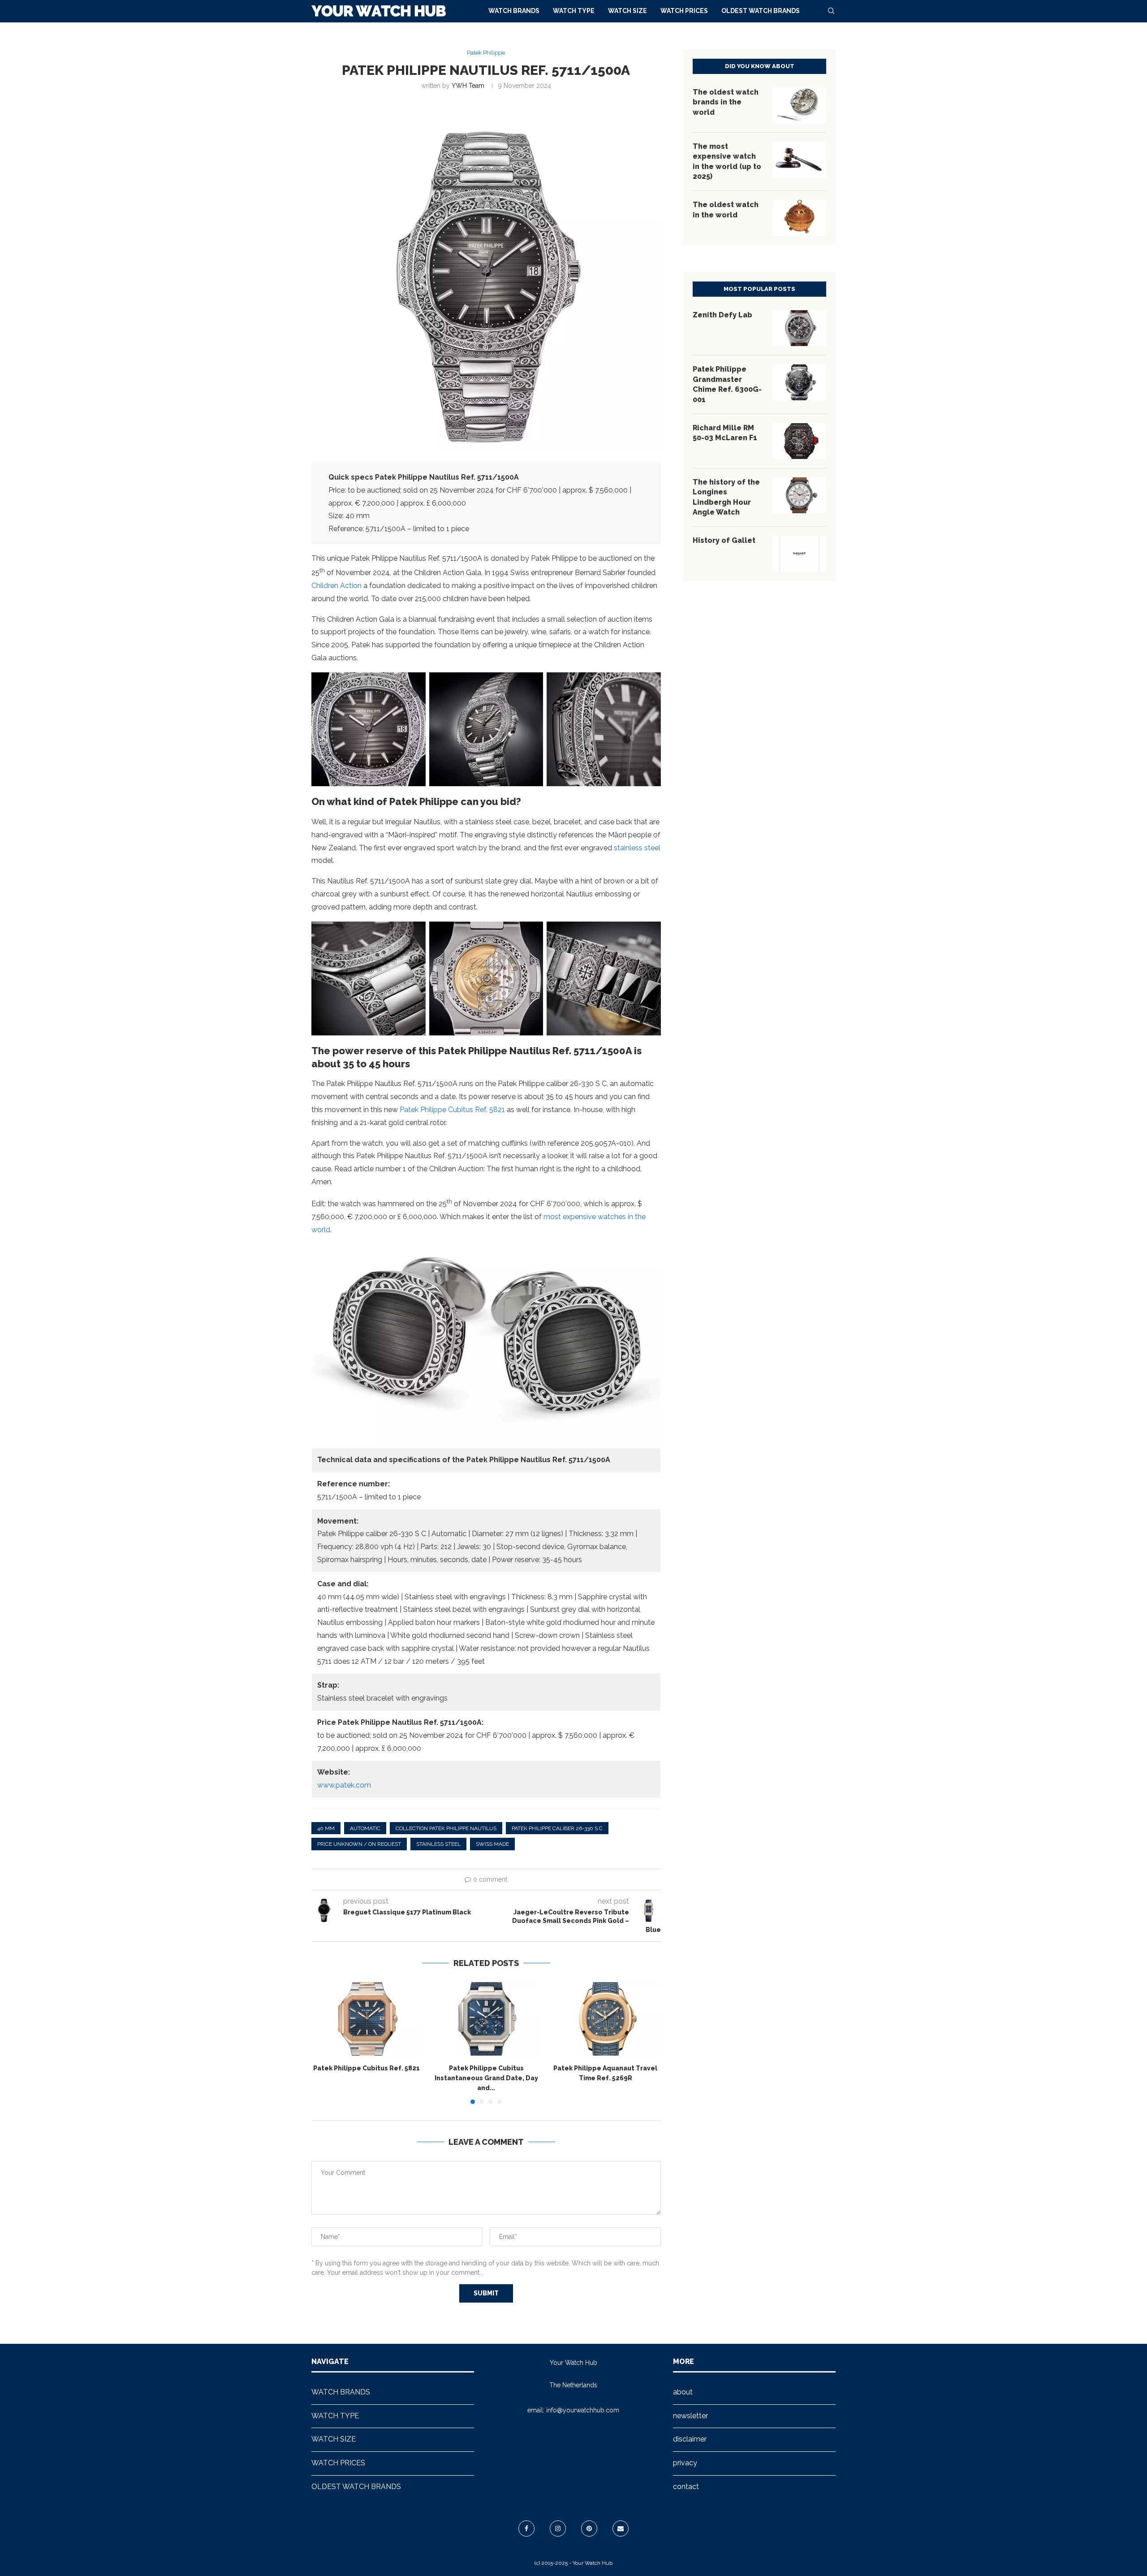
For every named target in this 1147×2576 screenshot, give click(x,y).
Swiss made (492, 1844)
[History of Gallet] (799, 554)
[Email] (621, 2528)
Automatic (365, 1828)
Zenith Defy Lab (722, 315)
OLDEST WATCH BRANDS (761, 11)
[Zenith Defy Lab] (799, 328)
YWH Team (468, 86)
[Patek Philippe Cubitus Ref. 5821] (367, 2019)
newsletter (690, 2416)
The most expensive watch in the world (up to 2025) (727, 161)
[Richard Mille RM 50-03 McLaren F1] (799, 441)
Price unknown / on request (359, 1844)
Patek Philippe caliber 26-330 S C (557, 1828)
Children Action (336, 586)
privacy (685, 2463)
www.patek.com (344, 1785)
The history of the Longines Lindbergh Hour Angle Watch (726, 497)
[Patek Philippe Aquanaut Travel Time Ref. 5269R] (606, 2019)
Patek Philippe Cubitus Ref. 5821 (452, 1110)
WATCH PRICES (684, 11)
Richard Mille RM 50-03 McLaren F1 (725, 433)
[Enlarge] (414, 684)
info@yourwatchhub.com (583, 2410)
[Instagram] (558, 2528)
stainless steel (637, 848)
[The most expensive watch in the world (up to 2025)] (799, 160)
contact (686, 2487)
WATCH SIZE (627, 11)
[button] (323, 2043)
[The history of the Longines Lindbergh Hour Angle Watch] (799, 495)
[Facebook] (526, 2528)
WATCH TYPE (574, 11)
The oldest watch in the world (726, 210)
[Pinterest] (589, 2528)
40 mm (326, 1828)
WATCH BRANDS (514, 11)
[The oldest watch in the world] (799, 218)
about (683, 2392)
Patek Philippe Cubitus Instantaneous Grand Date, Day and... (486, 2078)
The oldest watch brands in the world (726, 102)
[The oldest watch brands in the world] (799, 105)
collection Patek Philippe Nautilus (446, 1828)
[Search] (831, 11)
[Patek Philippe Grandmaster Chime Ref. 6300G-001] (799, 382)
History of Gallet (724, 540)
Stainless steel (438, 1844)
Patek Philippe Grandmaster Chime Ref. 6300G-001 (727, 384)
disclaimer (690, 2439)
